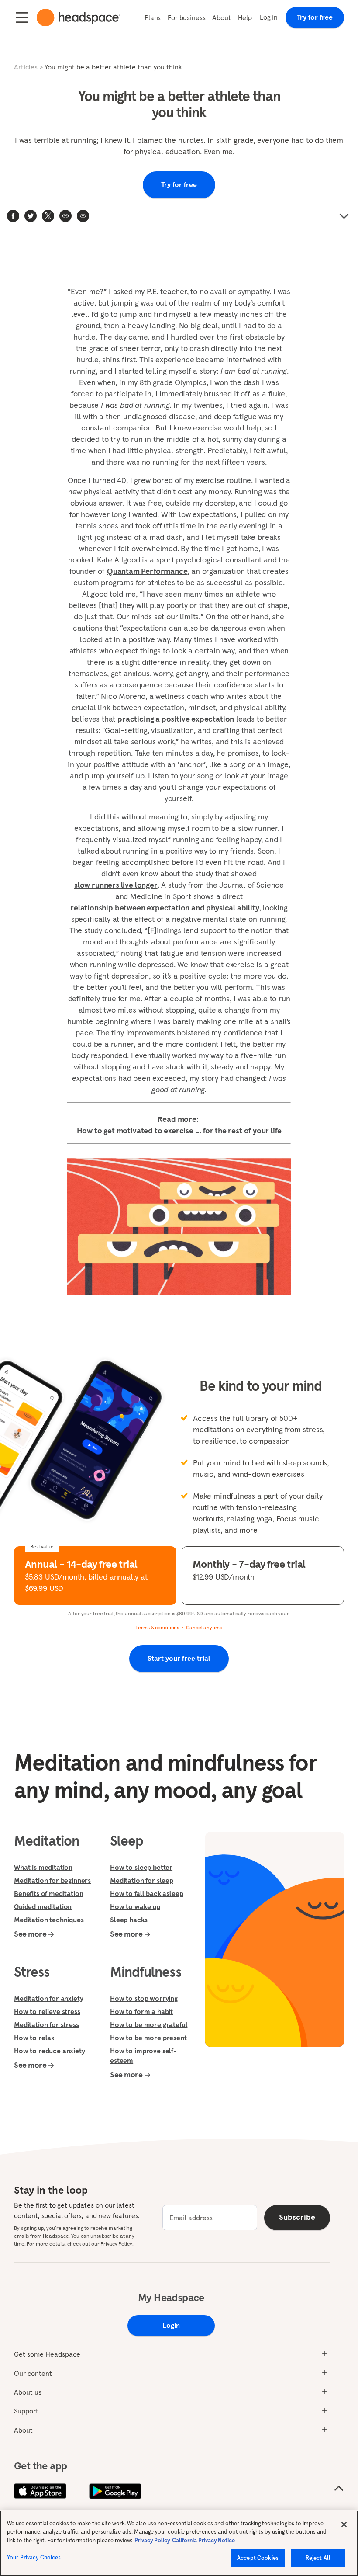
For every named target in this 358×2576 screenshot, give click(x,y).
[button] (83, 216)
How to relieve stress (47, 2011)
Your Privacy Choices (34, 2557)
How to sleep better (141, 1867)
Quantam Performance (147, 571)
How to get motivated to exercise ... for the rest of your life (179, 1130)
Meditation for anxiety (48, 1998)
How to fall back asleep (146, 1893)
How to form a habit (141, 2011)
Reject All (318, 2558)
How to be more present (148, 2038)
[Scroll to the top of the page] (339, 2489)
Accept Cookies (258, 2558)
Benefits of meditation (48, 1893)
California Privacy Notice (203, 2540)
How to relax (34, 2038)
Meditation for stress (46, 2024)
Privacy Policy (152, 2540)
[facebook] (13, 216)
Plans (153, 17)
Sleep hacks (129, 1920)
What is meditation (43, 1867)
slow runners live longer (116, 885)
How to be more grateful (149, 2024)
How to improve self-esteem (143, 2055)
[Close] (344, 2524)
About (221, 17)
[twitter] (31, 216)
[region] (179, 2543)
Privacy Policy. (117, 2244)
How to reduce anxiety (50, 2051)
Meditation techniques (49, 1920)
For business (186, 17)
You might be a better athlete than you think (113, 67)
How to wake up (135, 1906)
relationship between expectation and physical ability (165, 908)
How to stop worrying (144, 1998)
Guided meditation (43, 1906)
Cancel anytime (204, 1627)
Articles (26, 67)
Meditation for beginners (52, 1880)
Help (245, 17)
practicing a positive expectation (176, 719)
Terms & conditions (157, 1627)
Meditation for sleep (142, 1880)
